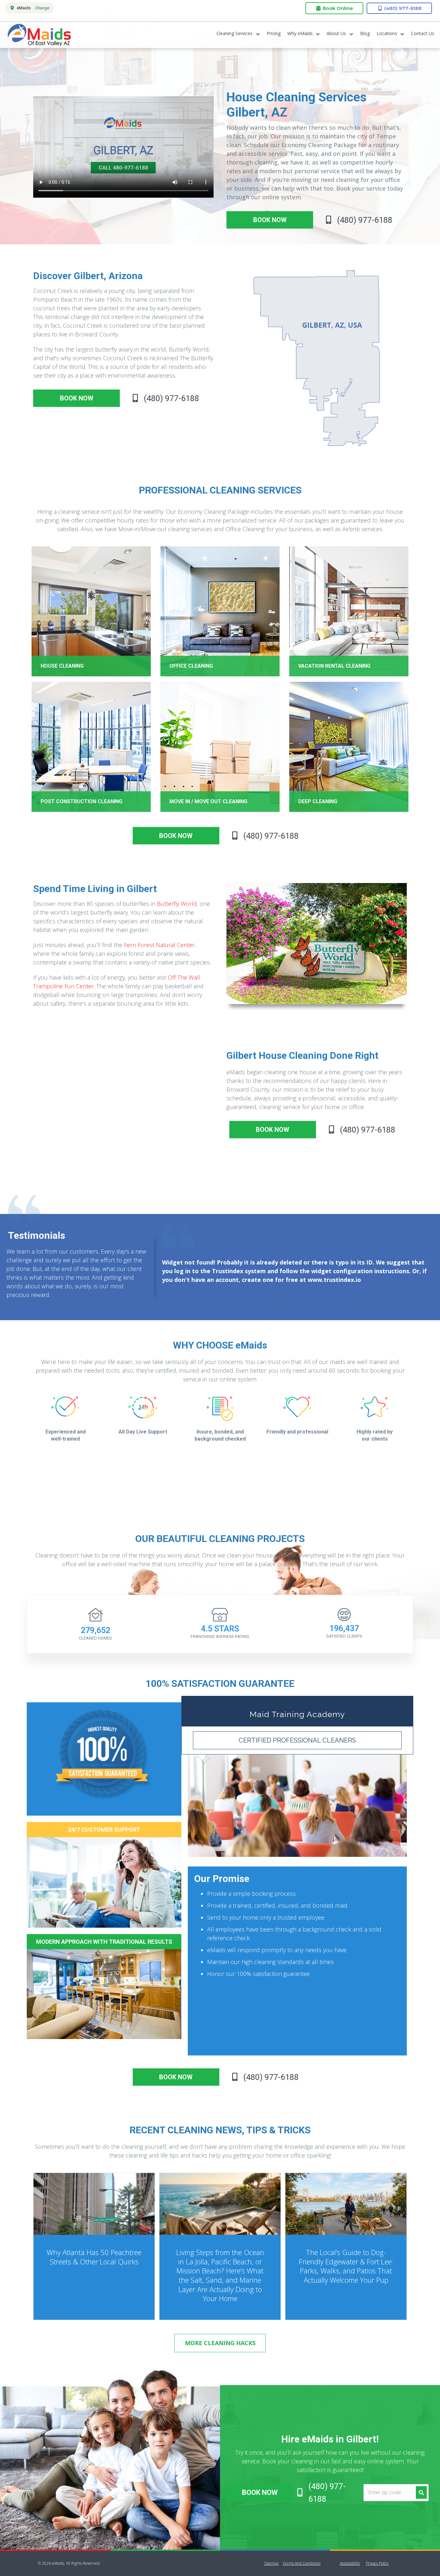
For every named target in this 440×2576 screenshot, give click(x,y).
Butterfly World (177, 904)
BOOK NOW (270, 220)
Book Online (337, 8)
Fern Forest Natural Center (159, 945)
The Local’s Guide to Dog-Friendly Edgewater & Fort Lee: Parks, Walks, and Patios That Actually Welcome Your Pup (346, 2266)
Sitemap (271, 2563)
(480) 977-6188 (402, 8)
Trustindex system (239, 1271)
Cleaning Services (234, 33)
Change (42, 8)
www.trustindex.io (334, 1280)
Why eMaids (300, 33)
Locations (387, 33)
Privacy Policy (377, 2563)
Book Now (260, 2492)
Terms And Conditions (301, 2563)
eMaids (39, 35)
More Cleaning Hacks (220, 2343)
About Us (336, 33)
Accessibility (350, 2563)
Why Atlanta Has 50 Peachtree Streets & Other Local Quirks (94, 2257)
